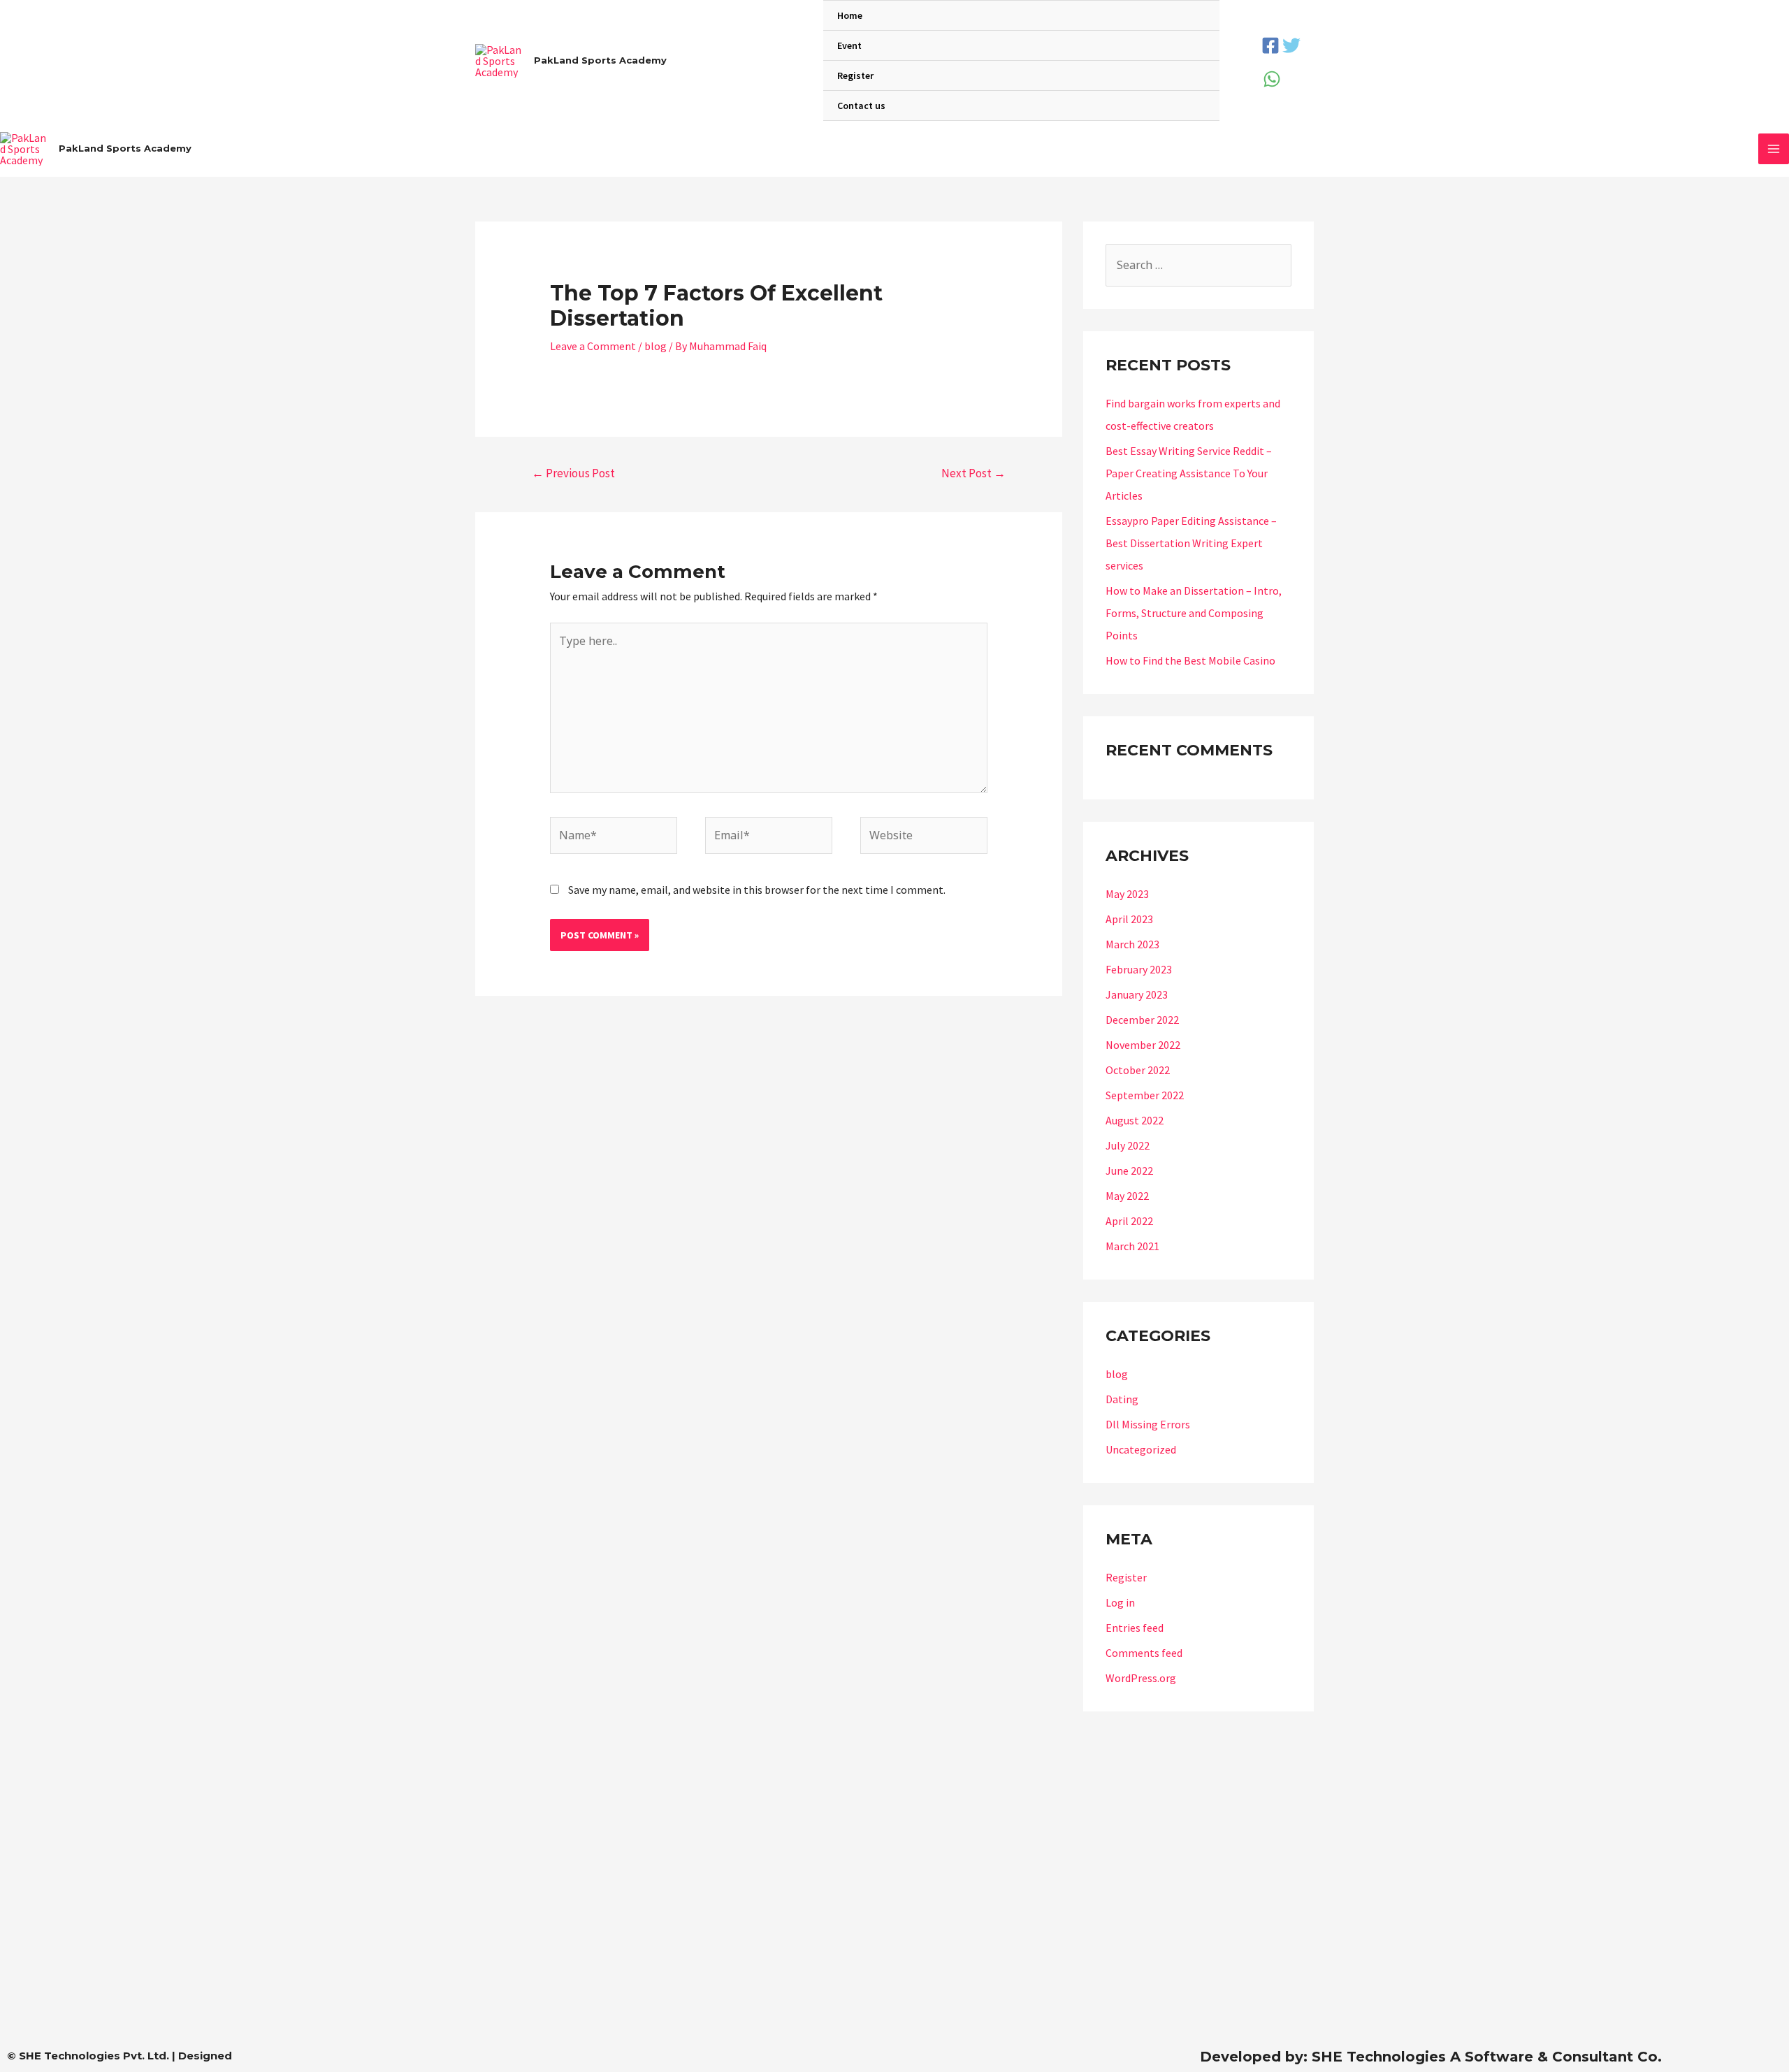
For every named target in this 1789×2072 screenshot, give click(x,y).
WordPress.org (1141, 1678)
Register (855, 75)
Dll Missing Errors (1148, 1424)
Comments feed (1144, 1653)
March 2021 (1132, 1246)
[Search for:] (1198, 265)
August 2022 (1135, 1120)
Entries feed (1135, 1628)
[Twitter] (1291, 45)
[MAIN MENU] (1774, 149)
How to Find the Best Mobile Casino (1190, 660)
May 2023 (1127, 894)
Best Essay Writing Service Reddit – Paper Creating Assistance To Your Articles (1189, 473)
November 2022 (1143, 1045)
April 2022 (1129, 1221)
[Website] (924, 837)
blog (656, 346)
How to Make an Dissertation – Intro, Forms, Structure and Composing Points (1194, 613)
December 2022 (1142, 1020)
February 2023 (1139, 969)
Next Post (973, 473)
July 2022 (1128, 1145)
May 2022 (1127, 1196)
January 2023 (1137, 994)
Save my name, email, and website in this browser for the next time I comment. (757, 890)
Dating (1122, 1399)
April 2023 (1129, 919)
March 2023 (1132, 944)
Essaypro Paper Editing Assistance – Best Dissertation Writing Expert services (1191, 543)
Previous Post (573, 473)
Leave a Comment (593, 346)
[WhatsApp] (1272, 79)
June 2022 (1129, 1171)
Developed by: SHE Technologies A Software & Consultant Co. (1431, 2057)
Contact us (861, 106)
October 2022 (1138, 1070)
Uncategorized (1141, 1449)
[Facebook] (1270, 45)
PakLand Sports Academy (600, 60)
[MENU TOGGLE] (1191, 47)
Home (850, 15)
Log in (1120, 1602)
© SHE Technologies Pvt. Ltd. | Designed (119, 2056)
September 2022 (1145, 1095)
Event (849, 45)
